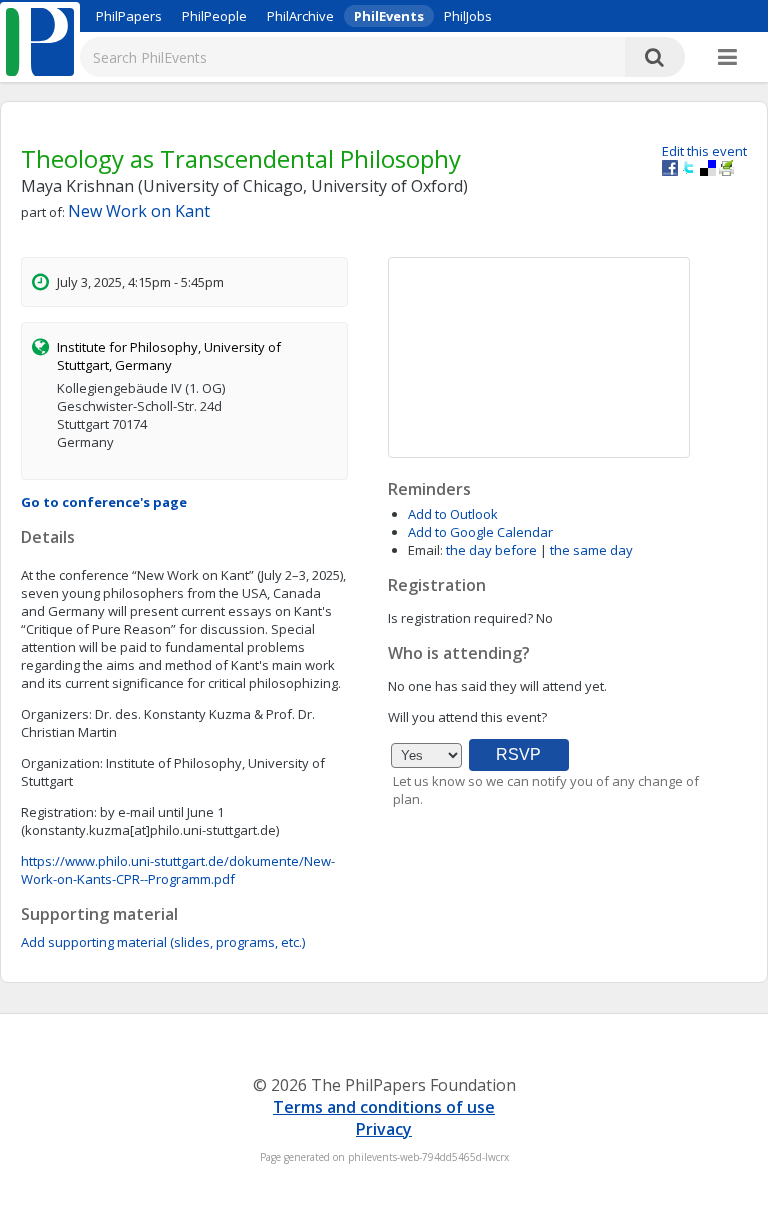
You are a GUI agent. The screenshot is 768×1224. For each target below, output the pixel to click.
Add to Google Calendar (480, 532)
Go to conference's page (104, 502)
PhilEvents (389, 16)
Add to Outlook (453, 514)
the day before (491, 550)
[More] (727, 58)
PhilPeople (214, 16)
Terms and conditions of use (384, 1107)
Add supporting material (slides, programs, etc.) (163, 942)
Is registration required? (460, 618)
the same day (591, 550)
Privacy (384, 1129)
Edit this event (704, 151)
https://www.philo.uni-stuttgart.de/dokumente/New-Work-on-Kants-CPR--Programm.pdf (178, 870)
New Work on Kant (139, 211)
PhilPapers (129, 16)
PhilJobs (468, 16)
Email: (425, 550)
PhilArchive (300, 16)
